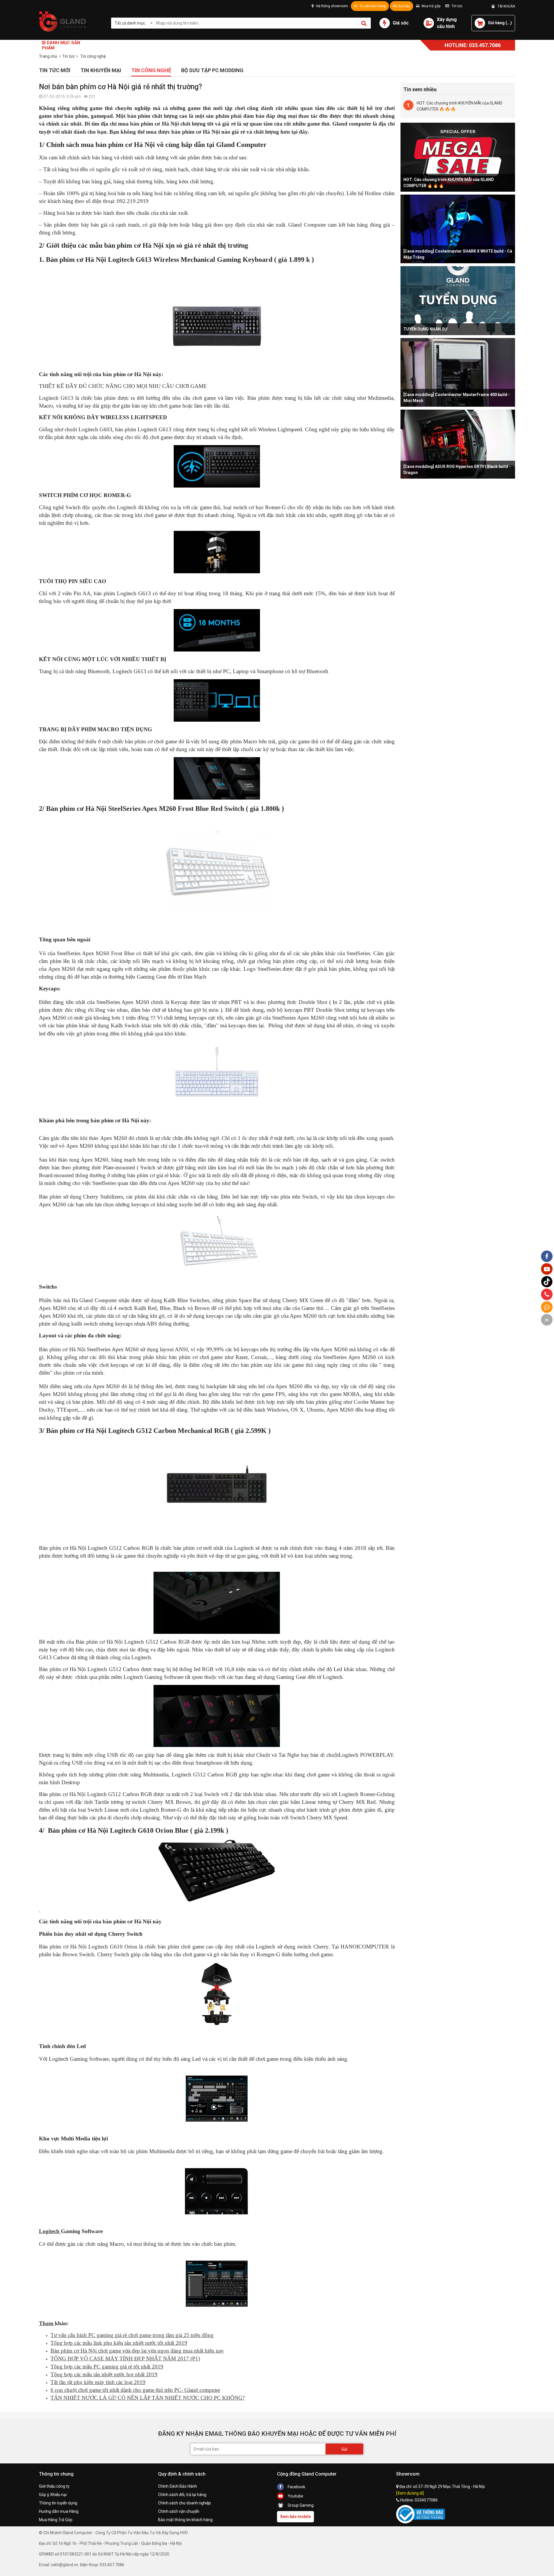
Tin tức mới (55, 70)
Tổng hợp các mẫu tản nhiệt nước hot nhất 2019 (104, 2374)
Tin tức (457, 6)
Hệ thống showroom (332, 6)
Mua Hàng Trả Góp (56, 2520)
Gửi (344, 2449)
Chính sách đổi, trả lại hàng (182, 2495)
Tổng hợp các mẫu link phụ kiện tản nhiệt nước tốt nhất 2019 (119, 2343)
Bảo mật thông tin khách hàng (185, 2520)
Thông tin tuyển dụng (58, 2503)
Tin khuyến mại (101, 70)
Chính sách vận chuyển (179, 2511)
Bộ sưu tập (402, 6)
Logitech (50, 2231)
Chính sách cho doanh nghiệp (185, 2503)
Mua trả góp (431, 6)
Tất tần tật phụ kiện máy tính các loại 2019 (98, 2382)
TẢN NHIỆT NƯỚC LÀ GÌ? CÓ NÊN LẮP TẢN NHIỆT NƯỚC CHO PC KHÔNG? (148, 2398)
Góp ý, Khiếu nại (53, 2495)
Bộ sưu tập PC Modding (212, 70)
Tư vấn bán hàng (372, 6)
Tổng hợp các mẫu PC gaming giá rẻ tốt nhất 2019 (107, 2367)
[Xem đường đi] (410, 2493)
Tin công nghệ (151, 70)
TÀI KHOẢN (505, 6)
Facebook (296, 2487)
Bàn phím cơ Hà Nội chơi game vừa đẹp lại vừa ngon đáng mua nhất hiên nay (137, 2351)
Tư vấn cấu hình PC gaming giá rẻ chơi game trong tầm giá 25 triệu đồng (132, 2335)
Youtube (295, 2496)
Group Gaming (300, 2505)
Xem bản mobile (295, 2517)
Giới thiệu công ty (54, 2486)
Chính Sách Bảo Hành (178, 2486)
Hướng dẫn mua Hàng (59, 2511)
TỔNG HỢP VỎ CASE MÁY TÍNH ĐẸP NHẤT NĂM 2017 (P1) (125, 2358)
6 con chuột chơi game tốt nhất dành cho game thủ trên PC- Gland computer (135, 2390)
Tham (47, 2323)
